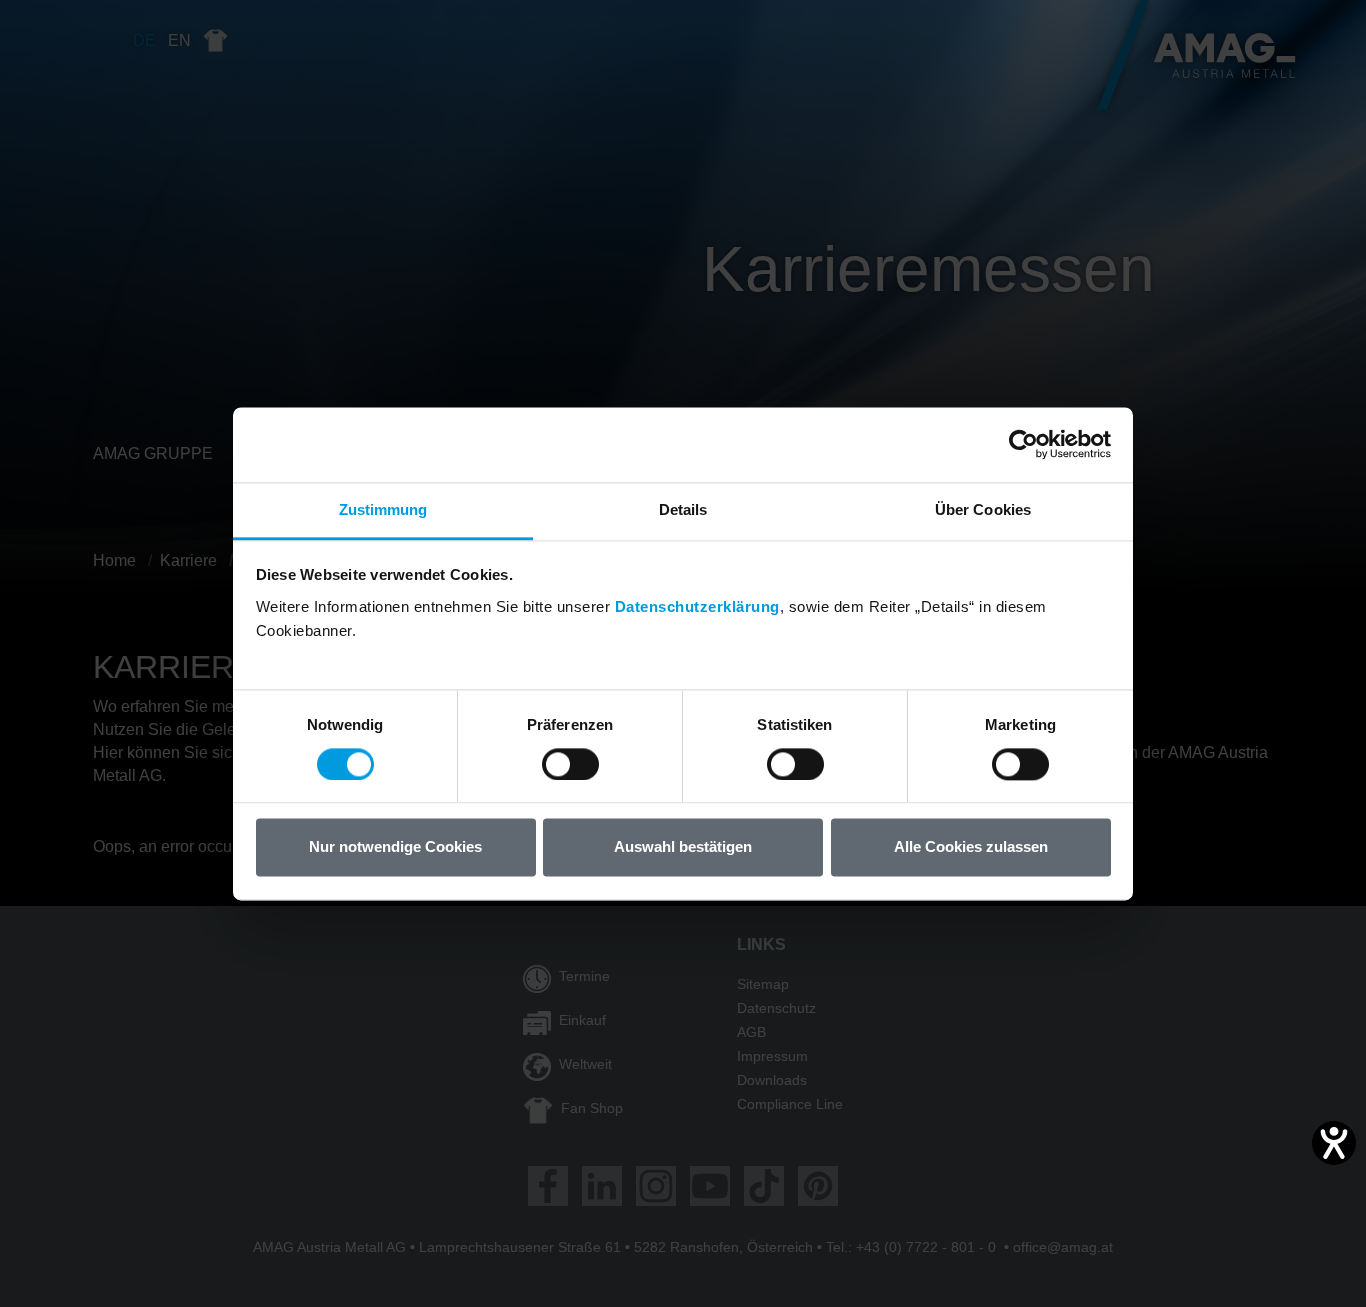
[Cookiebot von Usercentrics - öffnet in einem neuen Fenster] (1023, 444)
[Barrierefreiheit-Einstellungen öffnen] (1334, 1143)
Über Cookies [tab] (983, 509)
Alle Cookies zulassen (971, 847)
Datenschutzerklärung (697, 606)
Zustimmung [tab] (383, 509)
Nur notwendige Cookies (395, 847)
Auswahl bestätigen (683, 847)
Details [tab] (683, 509)
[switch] (570, 764)
